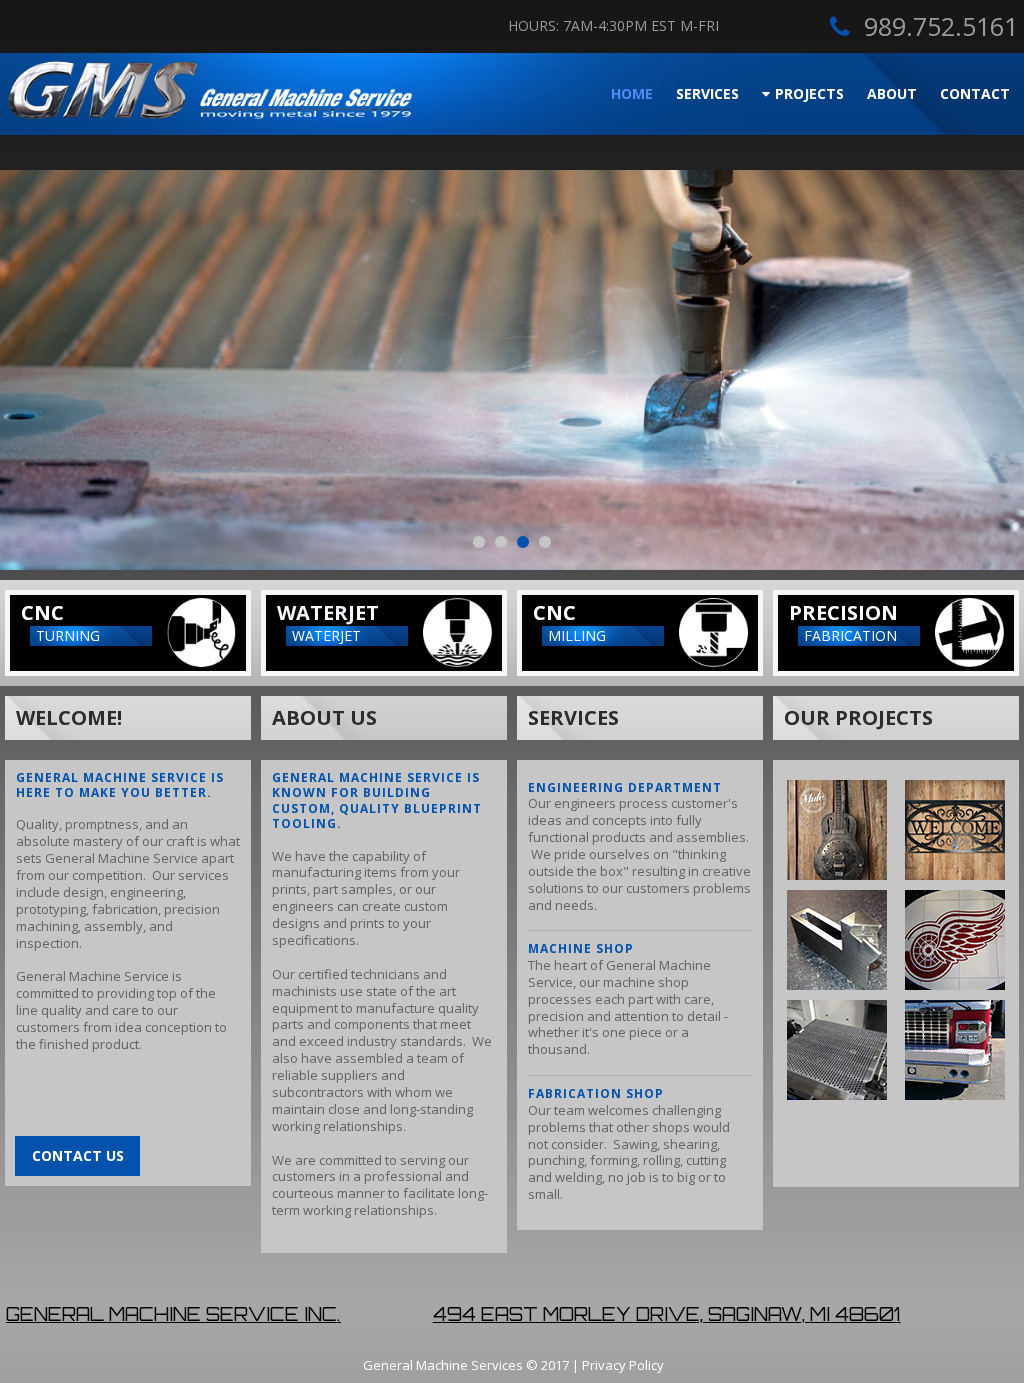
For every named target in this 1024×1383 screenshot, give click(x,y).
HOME (632, 93)
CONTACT (975, 93)
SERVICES (707, 93)
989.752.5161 (941, 26)
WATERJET (328, 612)
